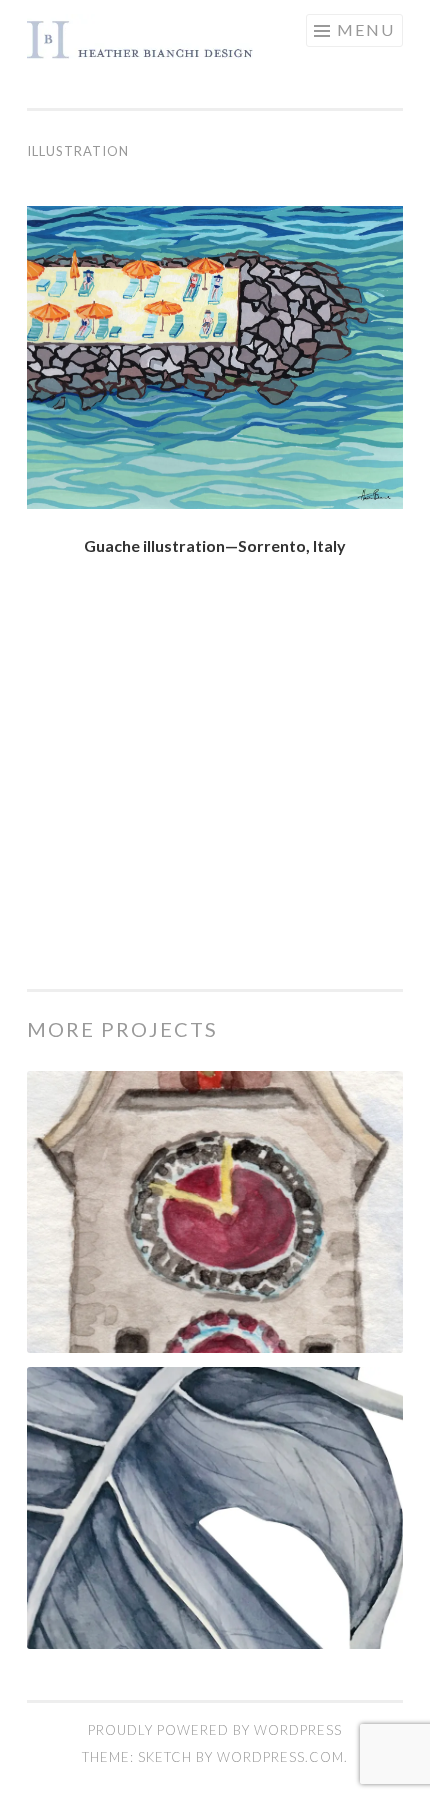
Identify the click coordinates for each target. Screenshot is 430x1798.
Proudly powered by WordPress (215, 1730)
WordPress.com (280, 1757)
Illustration (78, 151)
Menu (366, 29)
